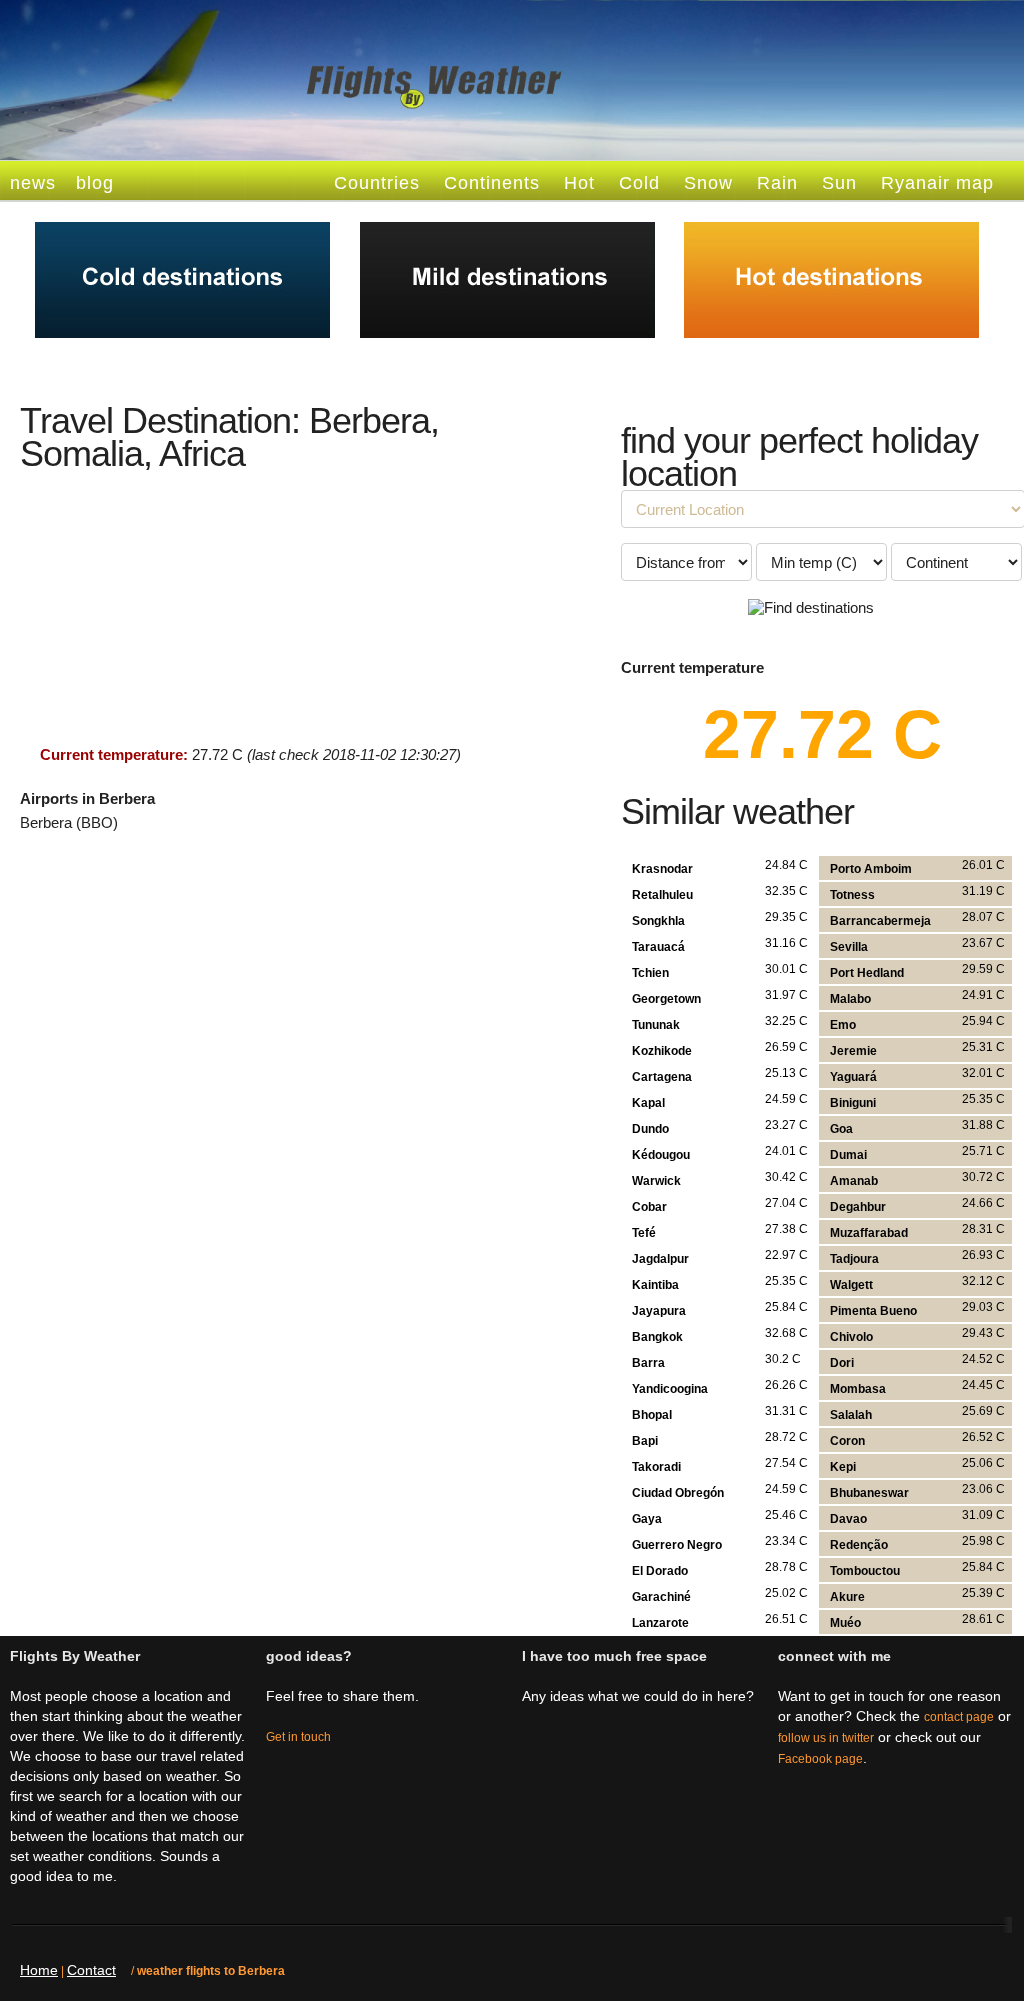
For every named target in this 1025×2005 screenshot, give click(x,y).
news (33, 183)
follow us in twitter (826, 1738)
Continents (492, 183)
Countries (377, 183)
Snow (708, 183)
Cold (639, 183)
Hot (579, 183)
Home (39, 1970)
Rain (777, 183)
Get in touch (298, 1737)
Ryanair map (937, 183)
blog (95, 183)
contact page (959, 1717)
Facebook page (820, 1759)
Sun (839, 183)
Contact (91, 1970)
